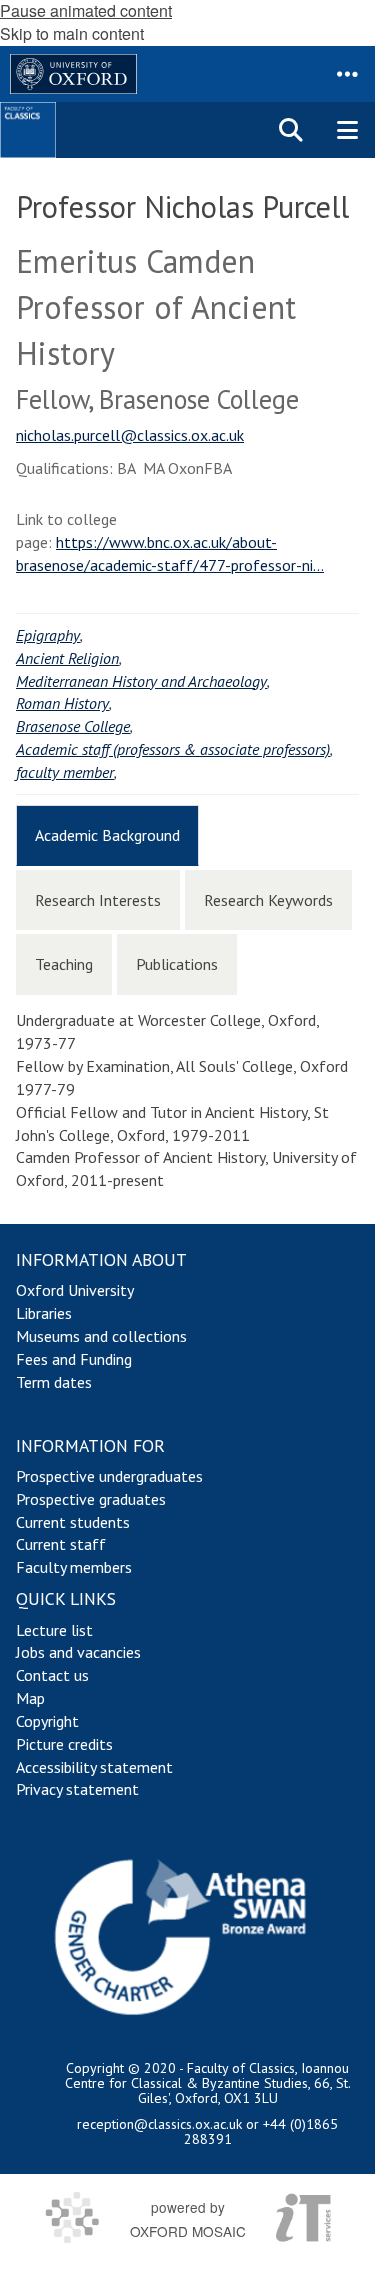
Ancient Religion (67, 658)
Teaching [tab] (64, 964)
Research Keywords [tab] (268, 900)
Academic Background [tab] (107, 835)
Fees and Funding (74, 1359)
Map (30, 1698)
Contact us (52, 1675)
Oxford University (75, 1290)
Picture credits (64, 1744)
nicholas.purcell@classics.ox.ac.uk (130, 435)
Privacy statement (77, 1789)
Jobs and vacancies (78, 1652)
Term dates (54, 1382)
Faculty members (74, 1567)
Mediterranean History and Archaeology (141, 681)
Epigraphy (48, 635)
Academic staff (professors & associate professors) (173, 749)
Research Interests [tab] (98, 900)
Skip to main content (72, 33)
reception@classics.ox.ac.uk (159, 2124)
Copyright (47, 1721)
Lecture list (54, 1630)
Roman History (62, 703)
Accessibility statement (94, 1767)
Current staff (61, 1544)
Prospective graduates (91, 1499)
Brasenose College (73, 726)
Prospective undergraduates (109, 1476)
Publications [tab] (177, 964)
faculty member (65, 772)
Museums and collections (101, 1336)
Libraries (44, 1313)
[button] (347, 74)
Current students (73, 1522)
